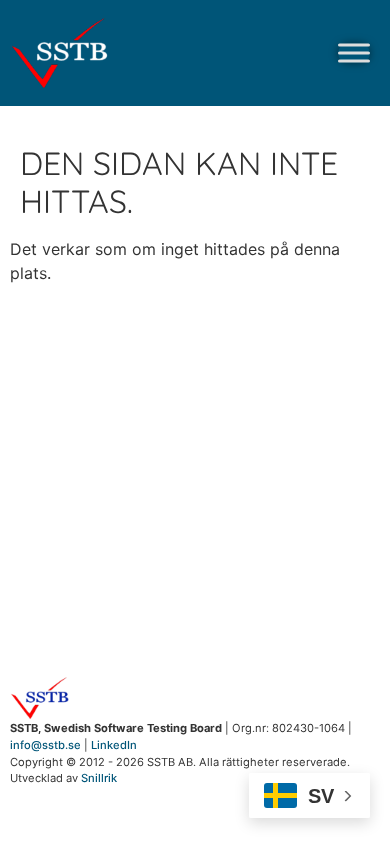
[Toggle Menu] (354, 52)
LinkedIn (114, 745)
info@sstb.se (45, 745)
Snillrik (99, 778)
